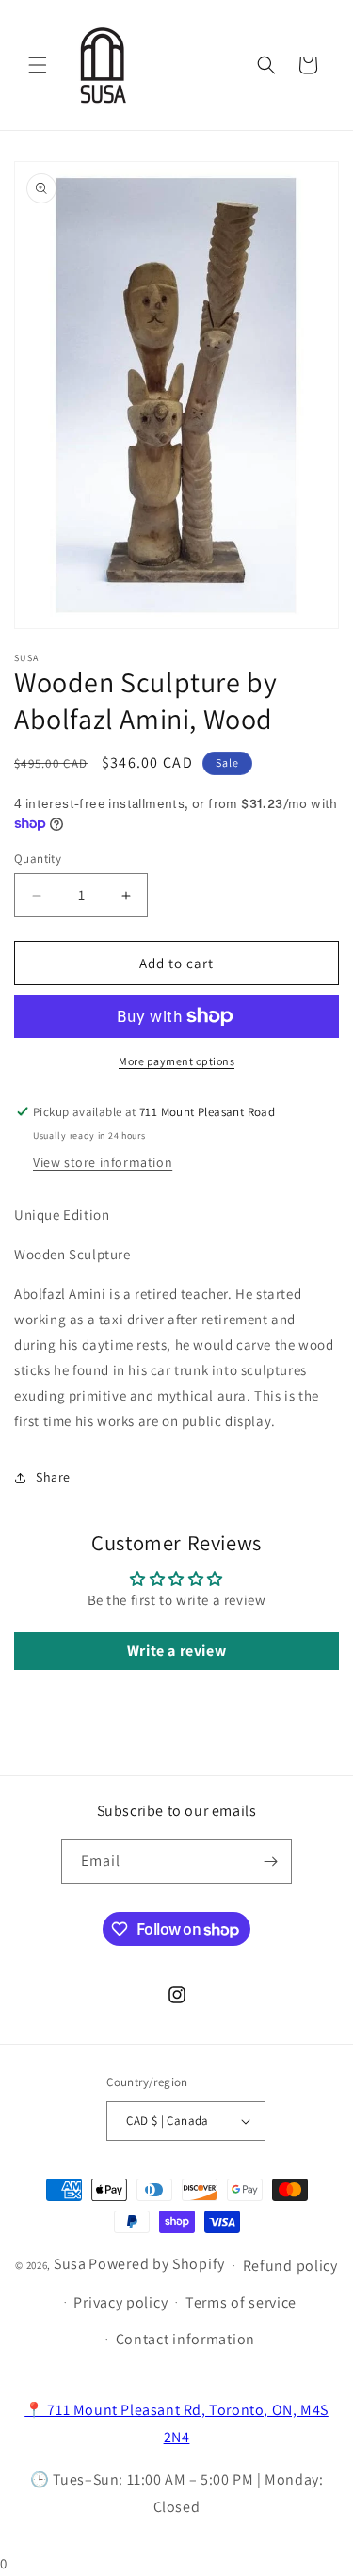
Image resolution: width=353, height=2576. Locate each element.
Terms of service (241, 2302)
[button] (38, 65)
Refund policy (290, 2266)
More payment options (176, 1061)
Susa (70, 2264)
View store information (103, 1162)
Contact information (185, 2339)
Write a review (176, 1651)
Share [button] (53, 1477)
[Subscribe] (270, 1862)
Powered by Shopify (157, 2264)
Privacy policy (120, 2302)
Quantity (38, 859)
